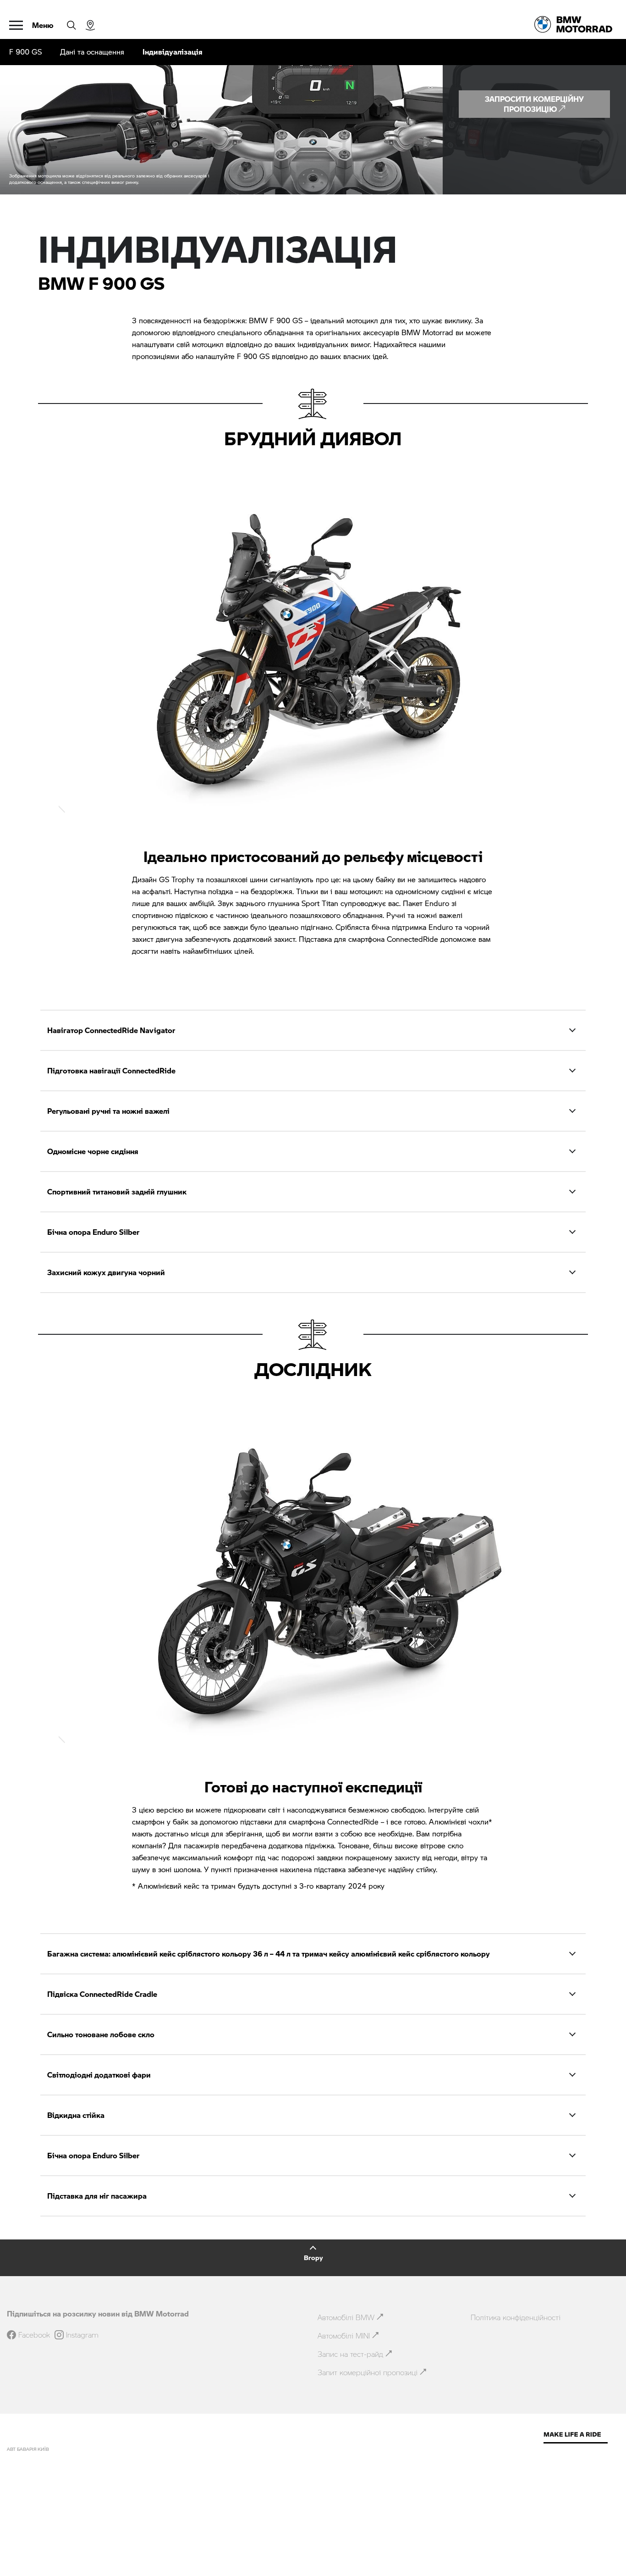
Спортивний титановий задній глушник (117, 1191)
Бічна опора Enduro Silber (93, 1232)
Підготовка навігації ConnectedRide (111, 1070)
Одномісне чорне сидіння (93, 1151)
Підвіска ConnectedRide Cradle (102, 1994)
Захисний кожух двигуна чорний (106, 1272)
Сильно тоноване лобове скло (101, 2034)
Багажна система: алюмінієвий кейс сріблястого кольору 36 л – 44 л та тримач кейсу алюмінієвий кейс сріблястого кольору (269, 1954)
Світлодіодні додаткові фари (99, 2075)
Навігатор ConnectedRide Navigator (111, 1030)
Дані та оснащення (92, 52)
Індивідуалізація (173, 52)
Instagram (82, 2335)
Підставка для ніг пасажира (97, 2196)
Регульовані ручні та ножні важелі (108, 1111)
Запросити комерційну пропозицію (534, 104)
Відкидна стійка (76, 2115)
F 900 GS (25, 52)
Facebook (34, 2335)
